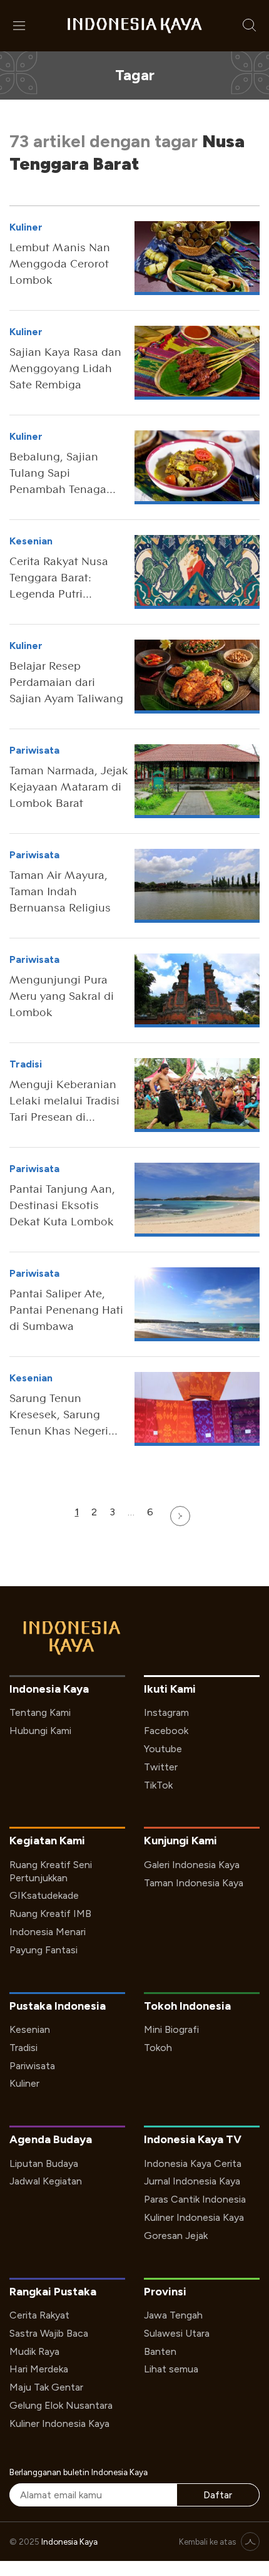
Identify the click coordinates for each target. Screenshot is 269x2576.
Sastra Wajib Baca (49, 2333)
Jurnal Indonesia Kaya (192, 2181)
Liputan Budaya (44, 2163)
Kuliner (24, 2083)
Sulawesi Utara (177, 2333)
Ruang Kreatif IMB (50, 1914)
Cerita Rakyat (39, 2315)
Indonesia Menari (48, 1932)
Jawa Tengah (173, 2315)
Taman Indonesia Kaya (194, 1883)
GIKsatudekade (44, 1895)
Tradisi (23, 2048)
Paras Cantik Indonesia (195, 2199)
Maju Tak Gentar (46, 2387)
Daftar (218, 2495)
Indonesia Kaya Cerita (193, 2163)
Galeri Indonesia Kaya (192, 1865)
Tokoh (158, 2048)
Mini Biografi (171, 2029)
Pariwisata (32, 2066)
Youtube (163, 1749)
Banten (160, 2351)
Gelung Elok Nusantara (61, 2405)
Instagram (166, 1712)
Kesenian (30, 2029)
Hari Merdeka (39, 2369)
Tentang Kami (40, 1712)
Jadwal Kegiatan (46, 2181)
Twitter (161, 1767)
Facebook (166, 1731)
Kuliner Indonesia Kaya (194, 2217)
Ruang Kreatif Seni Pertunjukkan (51, 1871)
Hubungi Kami (40, 1731)
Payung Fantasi (43, 1950)
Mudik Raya (34, 2351)
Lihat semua (171, 2369)
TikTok (158, 1785)
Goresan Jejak (176, 2236)
